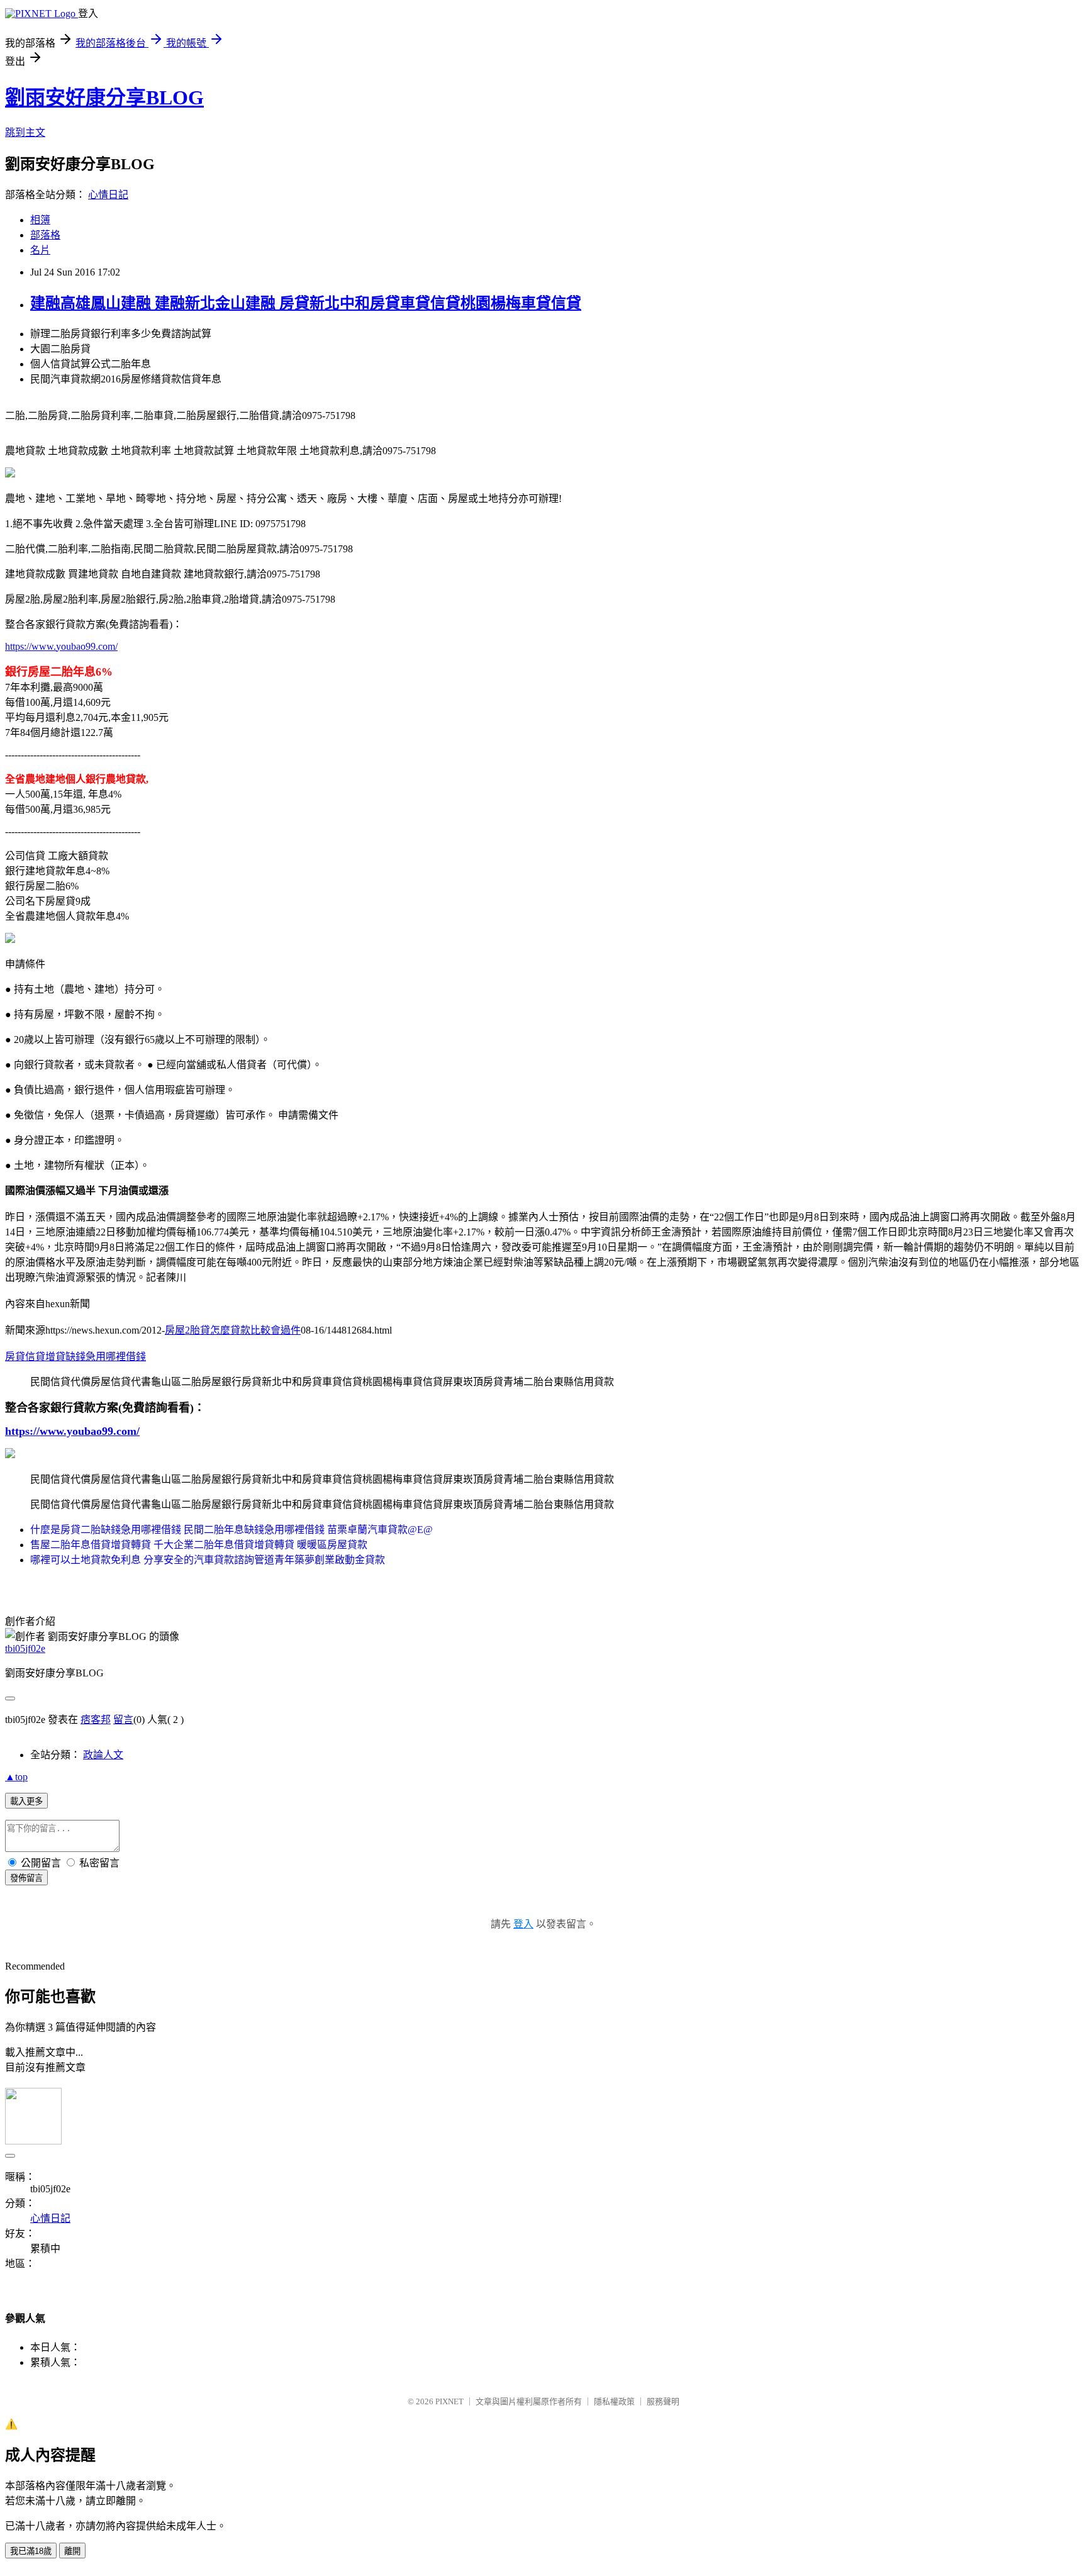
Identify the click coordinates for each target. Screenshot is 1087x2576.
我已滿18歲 (31, 2551)
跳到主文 (25, 132)
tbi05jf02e (25, 1648)
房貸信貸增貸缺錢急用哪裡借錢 (75, 1357)
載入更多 (26, 1801)
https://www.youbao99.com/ (61, 646)
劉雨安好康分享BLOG (104, 98)
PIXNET (449, 2401)
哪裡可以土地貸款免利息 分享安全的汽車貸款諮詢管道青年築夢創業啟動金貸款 (208, 1560)
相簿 (40, 220)
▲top (16, 1777)
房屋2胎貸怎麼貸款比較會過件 (233, 1330)
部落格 (45, 235)
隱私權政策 (614, 2401)
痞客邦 (96, 1720)
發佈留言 (26, 1878)
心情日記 (108, 195)
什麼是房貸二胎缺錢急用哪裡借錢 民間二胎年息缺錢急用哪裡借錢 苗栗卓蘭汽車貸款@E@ (231, 1530)
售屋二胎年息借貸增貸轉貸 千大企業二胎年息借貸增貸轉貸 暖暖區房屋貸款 (199, 1545)
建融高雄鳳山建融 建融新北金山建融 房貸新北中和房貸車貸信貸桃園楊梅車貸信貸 (306, 303)
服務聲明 (663, 2401)
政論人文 (103, 1755)
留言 (123, 1720)
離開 (72, 2551)
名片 (40, 250)
